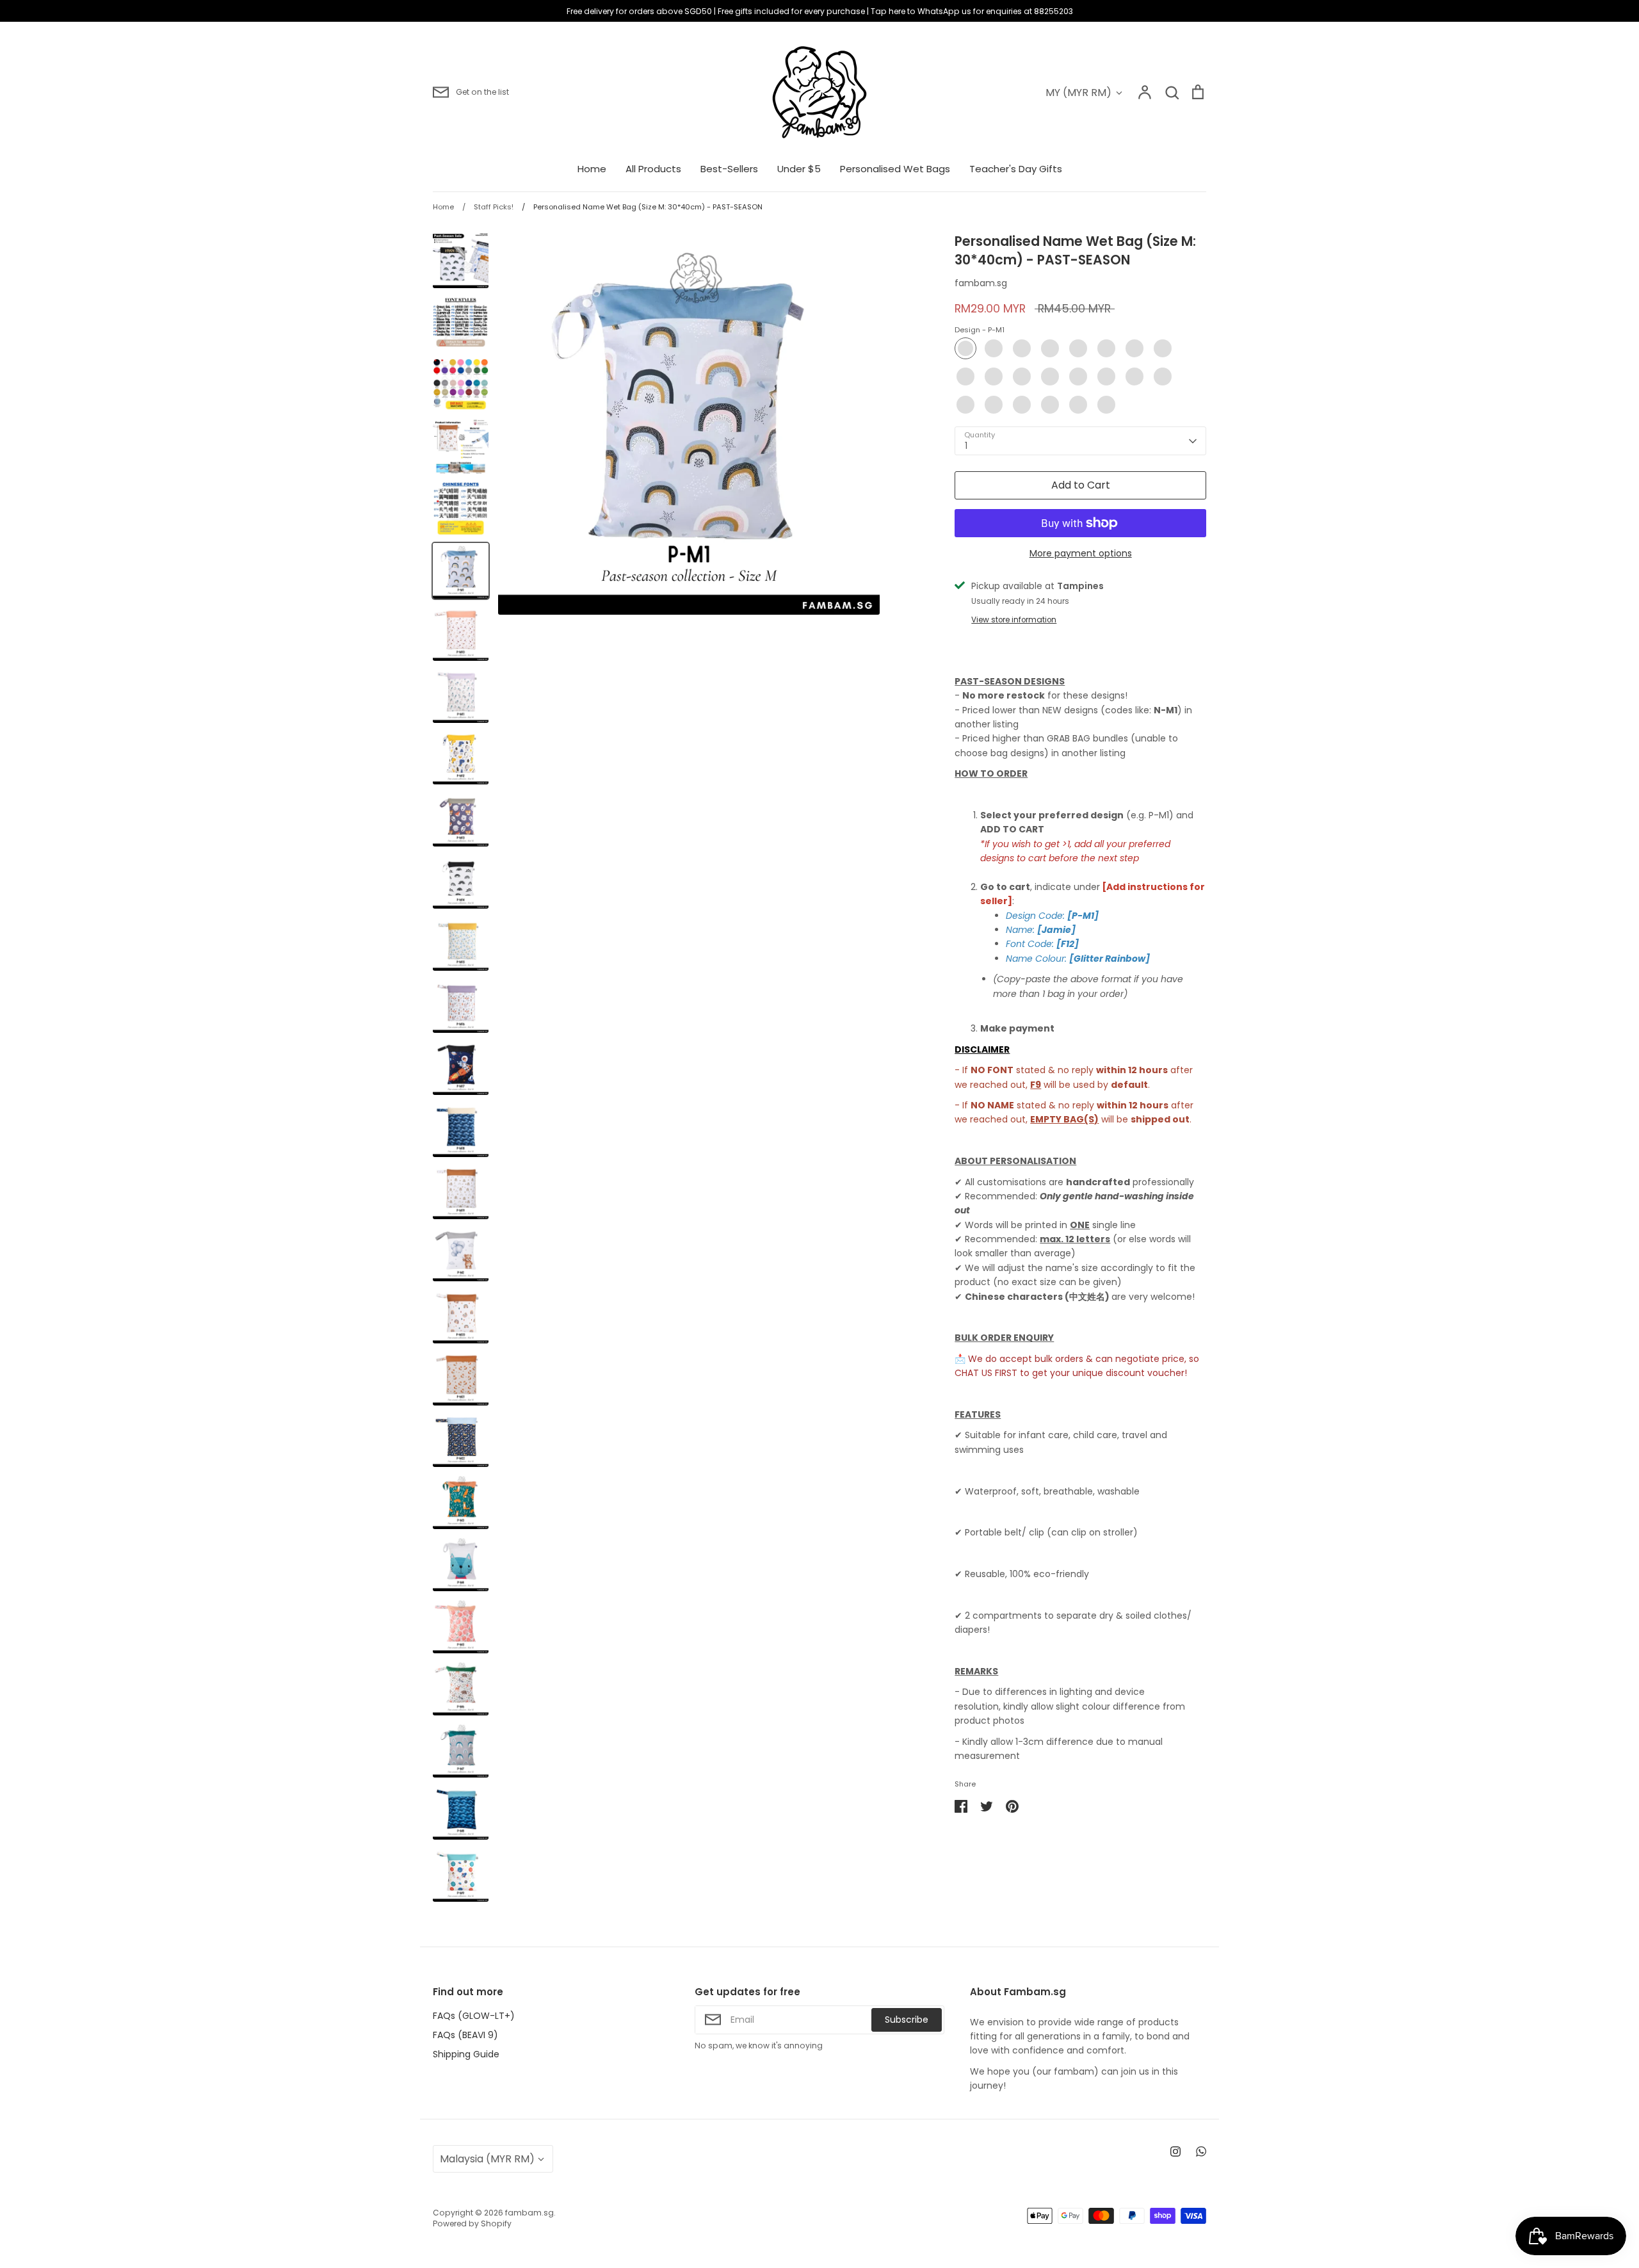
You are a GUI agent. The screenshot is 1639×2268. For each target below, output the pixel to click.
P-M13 (1078, 377)
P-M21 (1078, 405)
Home (592, 169)
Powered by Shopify (472, 2223)
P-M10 (994, 377)
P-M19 (1022, 405)
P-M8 (1163, 348)
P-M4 (1050, 348)
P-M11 (1022, 377)
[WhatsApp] (1201, 2151)
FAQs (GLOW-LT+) (474, 2016)
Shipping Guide (466, 2054)
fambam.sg (981, 283)
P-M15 (1134, 377)
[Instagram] (1175, 2151)
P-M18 (994, 405)
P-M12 (1050, 377)
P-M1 (965, 348)
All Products (653, 169)
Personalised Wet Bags (895, 169)
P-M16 (1163, 377)
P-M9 (965, 377)
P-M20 (1050, 405)
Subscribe (907, 2020)
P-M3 (1022, 348)
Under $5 (799, 169)
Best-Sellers (729, 169)
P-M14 (1106, 377)
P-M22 (1106, 405)
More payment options (1081, 553)
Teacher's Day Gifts (1016, 169)
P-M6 (1106, 348)
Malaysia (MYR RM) (487, 2159)
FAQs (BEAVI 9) (465, 2035)
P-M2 (994, 348)
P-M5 (1078, 348)
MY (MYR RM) (1078, 93)
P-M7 (1134, 348)
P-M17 (965, 405)
